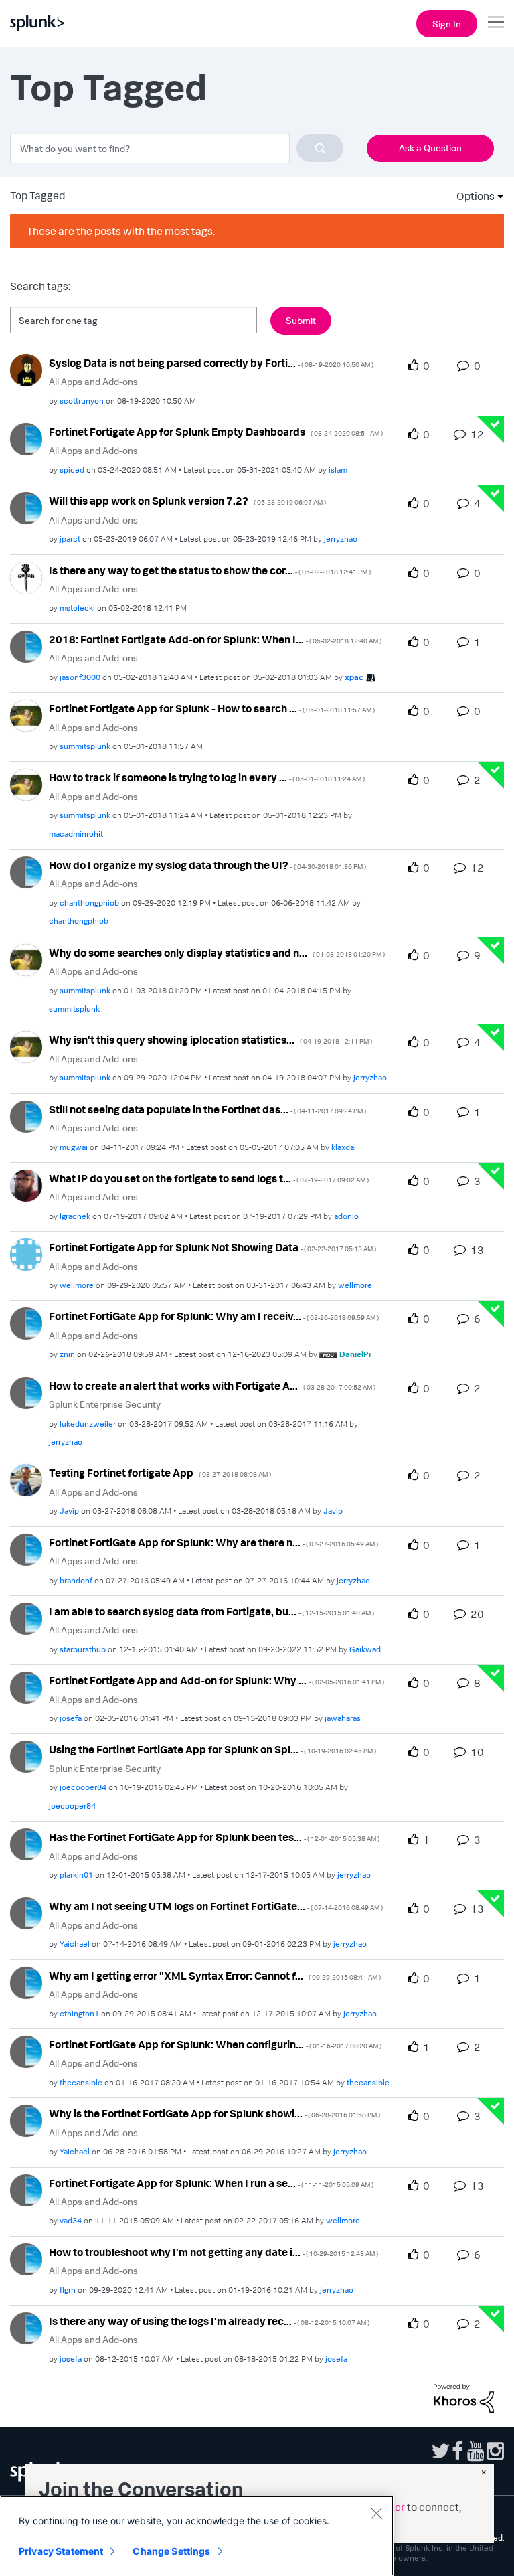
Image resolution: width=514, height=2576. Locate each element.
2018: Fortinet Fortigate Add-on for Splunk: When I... (215, 639)
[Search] (320, 148)
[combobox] (177, 148)
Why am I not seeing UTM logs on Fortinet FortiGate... (216, 1906)
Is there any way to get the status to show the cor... (210, 570)
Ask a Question (430, 148)
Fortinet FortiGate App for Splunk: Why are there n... (213, 1542)
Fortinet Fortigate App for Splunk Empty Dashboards (216, 432)
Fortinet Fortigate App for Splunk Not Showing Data (212, 1247)
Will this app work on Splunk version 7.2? (187, 501)
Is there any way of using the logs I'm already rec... (209, 2321)
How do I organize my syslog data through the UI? (207, 865)
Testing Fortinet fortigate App (160, 1473)
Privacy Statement (61, 2551)
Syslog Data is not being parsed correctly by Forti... (211, 363)
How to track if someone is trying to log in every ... (207, 777)
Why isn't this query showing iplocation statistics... (210, 1040)
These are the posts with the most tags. (121, 231)
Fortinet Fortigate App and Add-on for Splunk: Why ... (217, 1680)
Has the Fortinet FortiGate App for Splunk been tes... (214, 1837)
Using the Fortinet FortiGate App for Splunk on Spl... (212, 1749)
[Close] (376, 2513)
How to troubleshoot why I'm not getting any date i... (213, 2252)
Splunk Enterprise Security (105, 1404)
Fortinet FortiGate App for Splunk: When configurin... (215, 2044)
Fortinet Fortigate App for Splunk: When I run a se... (211, 2183)
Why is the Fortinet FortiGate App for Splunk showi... (215, 2113)
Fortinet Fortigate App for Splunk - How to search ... (212, 708)
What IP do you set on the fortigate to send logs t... (209, 1178)
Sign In (447, 24)
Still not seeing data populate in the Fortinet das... (207, 1109)
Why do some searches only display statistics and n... (217, 953)
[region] (197, 2536)
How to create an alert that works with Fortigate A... (212, 1386)
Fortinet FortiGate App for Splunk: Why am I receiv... (214, 1316)
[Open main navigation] (496, 22)
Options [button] (471, 196)
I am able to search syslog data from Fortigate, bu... (211, 1611)
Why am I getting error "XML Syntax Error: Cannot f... (215, 1976)
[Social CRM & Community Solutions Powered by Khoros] (464, 2397)
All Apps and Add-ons (93, 381)
